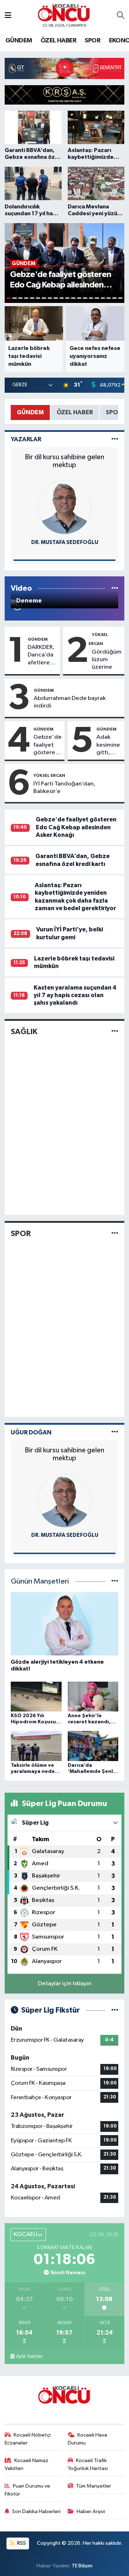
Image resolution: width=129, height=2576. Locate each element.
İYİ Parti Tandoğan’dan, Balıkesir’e (64, 788)
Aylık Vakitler (29, 2356)
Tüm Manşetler (94, 2486)
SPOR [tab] (114, 412)
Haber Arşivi (91, 2512)
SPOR (92, 41)
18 (109, 298)
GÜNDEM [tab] (30, 412)
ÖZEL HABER (58, 41)
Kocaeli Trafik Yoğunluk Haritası (88, 2464)
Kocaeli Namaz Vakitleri (27, 2464)
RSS (21, 2543)
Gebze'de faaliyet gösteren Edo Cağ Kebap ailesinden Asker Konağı (47, 745)
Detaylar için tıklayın (65, 1984)
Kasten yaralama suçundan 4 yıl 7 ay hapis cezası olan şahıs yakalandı (75, 995)
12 (73, 298)
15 (91, 298)
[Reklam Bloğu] (64, 68)
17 (103, 298)
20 (120, 298)
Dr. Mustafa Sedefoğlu (65, 542)
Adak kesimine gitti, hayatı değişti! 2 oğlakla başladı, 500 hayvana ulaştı (109, 745)
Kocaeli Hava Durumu (88, 2439)
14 (85, 298)
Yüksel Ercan (49, 775)
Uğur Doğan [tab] (31, 1432)
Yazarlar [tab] (26, 439)
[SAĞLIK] (115, 1031)
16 (97, 298)
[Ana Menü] (8, 16)
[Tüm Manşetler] (115, 1582)
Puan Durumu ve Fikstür (28, 2490)
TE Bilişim (82, 2566)
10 (62, 298)
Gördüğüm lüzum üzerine (107, 660)
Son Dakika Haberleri (36, 2512)
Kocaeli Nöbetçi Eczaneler (28, 2439)
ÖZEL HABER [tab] (75, 412)
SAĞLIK (24, 1032)
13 (79, 298)
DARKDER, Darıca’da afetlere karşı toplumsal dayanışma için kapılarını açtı (42, 655)
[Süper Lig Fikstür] (115, 2010)
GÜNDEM (19, 41)
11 (67, 298)
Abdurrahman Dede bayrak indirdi (70, 702)
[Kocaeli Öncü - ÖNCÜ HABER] (64, 13)
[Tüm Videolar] (115, 588)
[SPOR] (115, 1233)
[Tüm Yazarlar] (115, 439)
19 (114, 298)
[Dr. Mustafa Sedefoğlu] (64, 507)
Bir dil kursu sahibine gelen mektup (64, 461)
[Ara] (121, 16)
